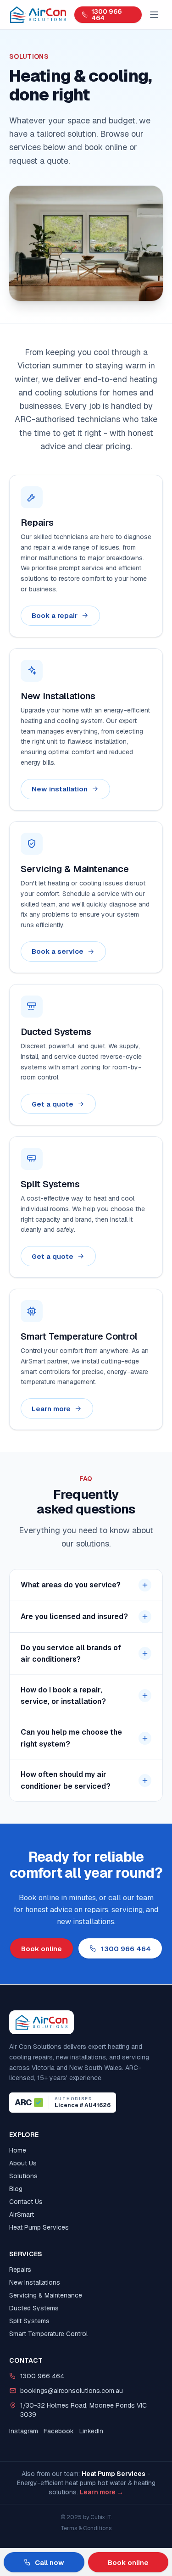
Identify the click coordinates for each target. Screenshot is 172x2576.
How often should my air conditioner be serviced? (66, 1780)
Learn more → (102, 2492)
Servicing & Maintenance (46, 2295)
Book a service (58, 951)
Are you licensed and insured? (74, 1616)
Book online (42, 1949)
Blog (16, 2189)
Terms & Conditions (86, 2528)
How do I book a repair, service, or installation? (63, 1696)
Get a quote (53, 1104)
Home (18, 2150)
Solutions (23, 2176)
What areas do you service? (71, 1585)
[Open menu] (154, 15)
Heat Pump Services (39, 2227)
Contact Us (26, 2202)
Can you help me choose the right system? (71, 1738)
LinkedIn (91, 2431)
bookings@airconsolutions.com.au (72, 2391)
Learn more (51, 1408)
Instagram (24, 2431)
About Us (23, 2163)
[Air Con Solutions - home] (38, 15)
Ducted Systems (34, 2308)
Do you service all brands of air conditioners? (71, 1654)
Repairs (20, 2270)
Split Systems (29, 2321)
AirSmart (22, 2214)
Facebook (59, 2431)
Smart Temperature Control (48, 2334)
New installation (60, 789)
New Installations (35, 2282)
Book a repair (55, 615)
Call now (50, 2562)
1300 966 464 (106, 15)
